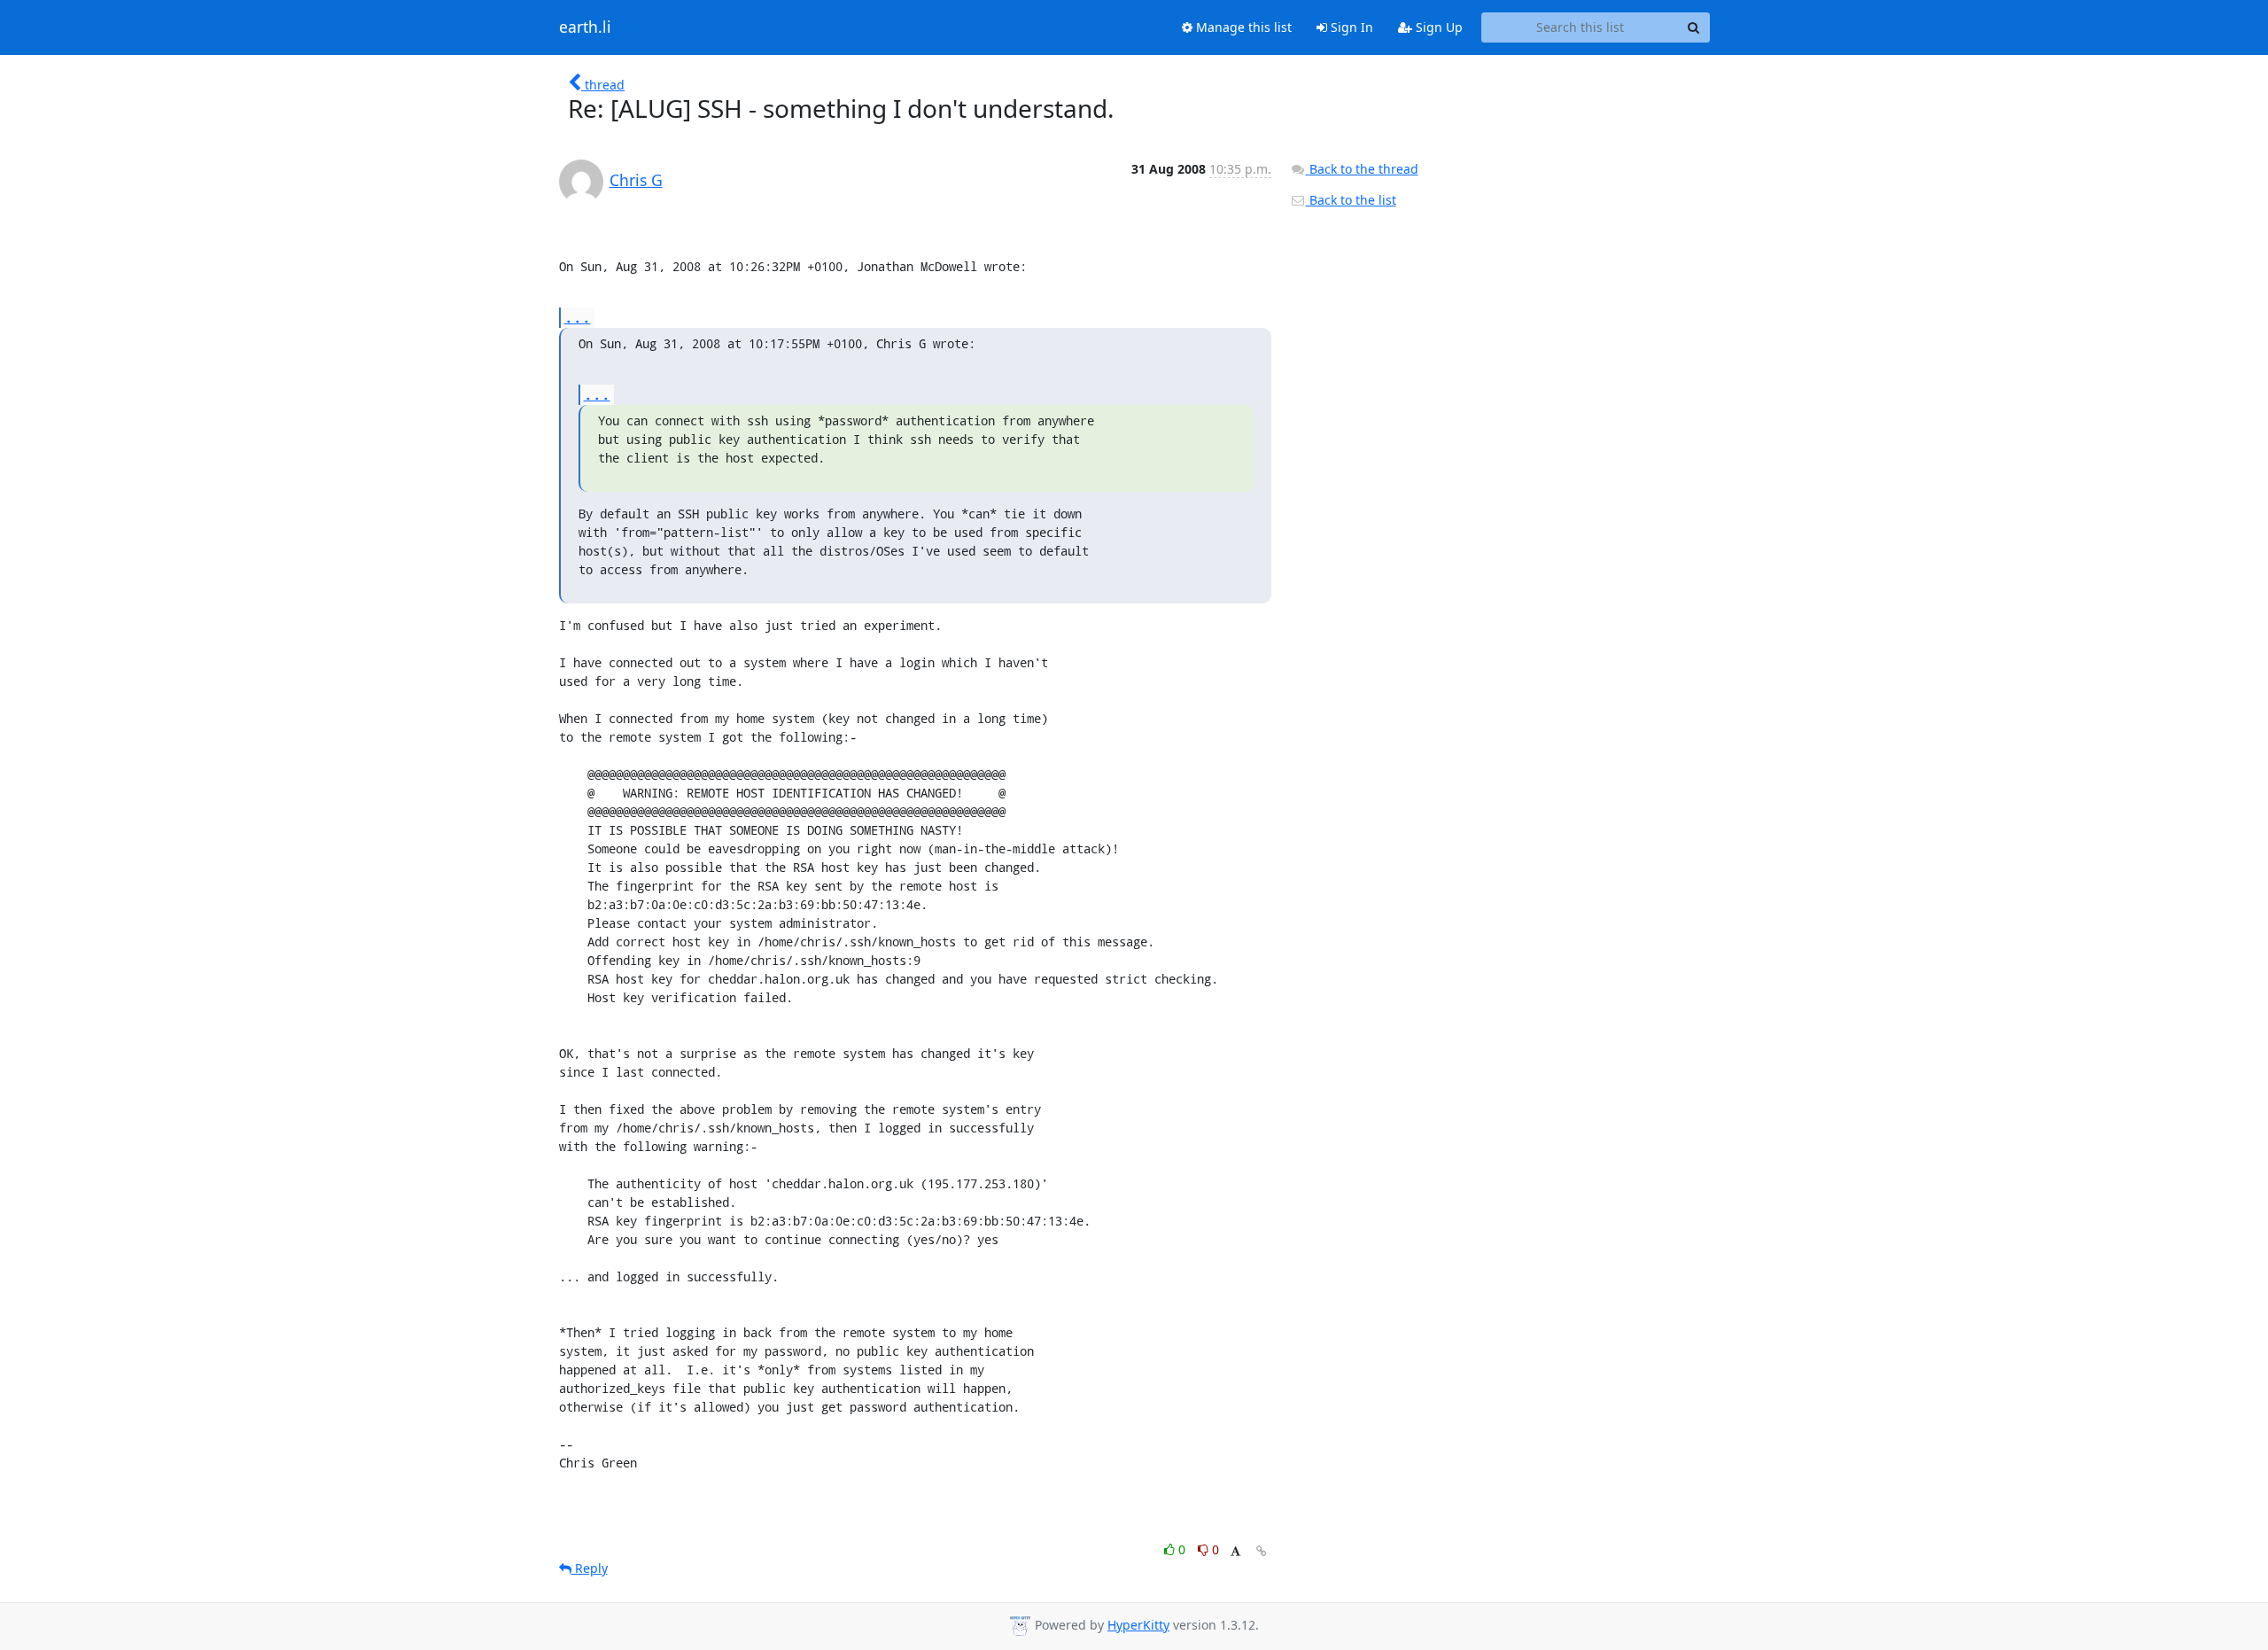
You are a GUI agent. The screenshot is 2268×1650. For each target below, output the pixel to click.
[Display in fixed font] (1235, 1552)
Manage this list (1242, 27)
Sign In (1350, 27)
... (578, 317)
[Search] (1694, 27)
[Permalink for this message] (1262, 1551)
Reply (590, 1568)
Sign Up (1437, 27)
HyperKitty (1138, 1625)
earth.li (585, 27)
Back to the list (1351, 200)
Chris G (636, 180)
